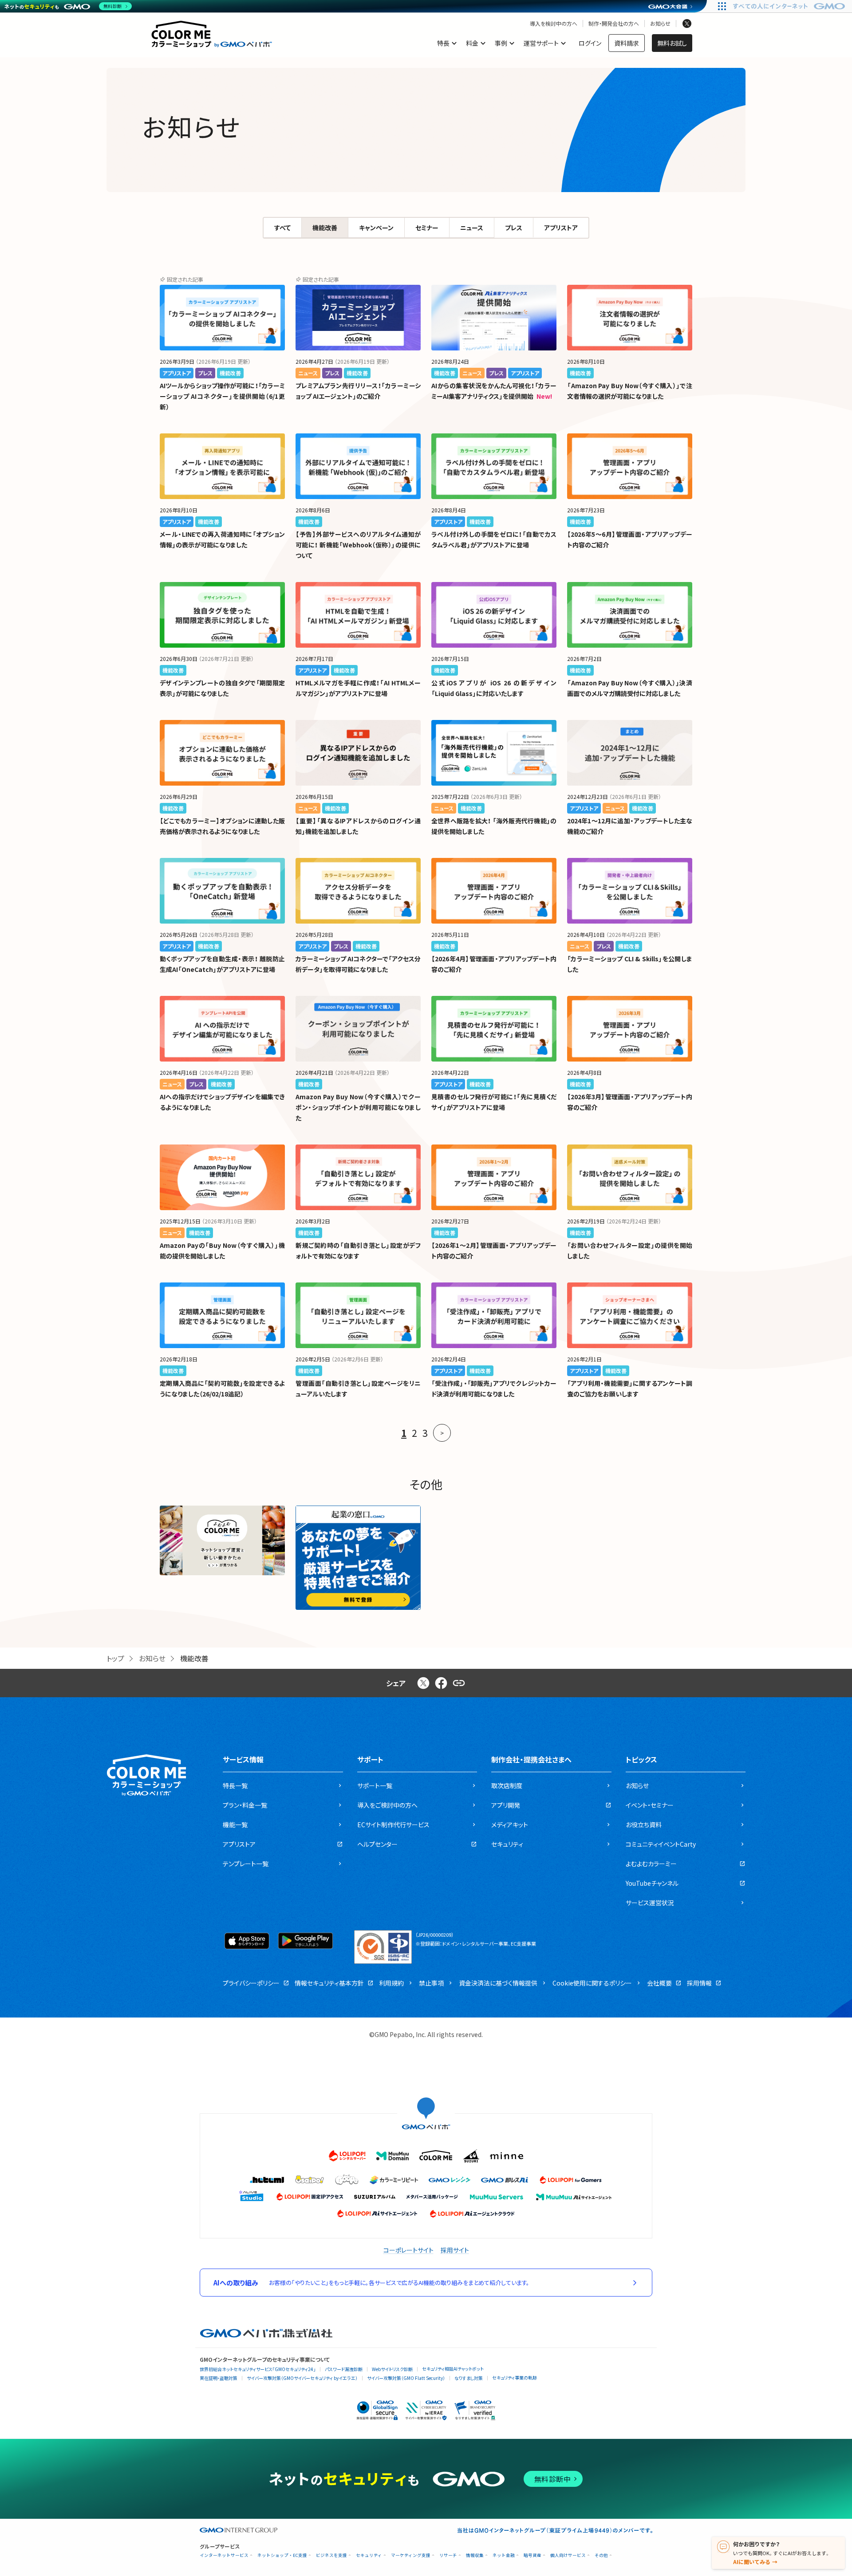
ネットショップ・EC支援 (282, 2555)
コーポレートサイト (408, 2250)
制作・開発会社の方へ (614, 24)
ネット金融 (504, 2555)
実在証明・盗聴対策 (219, 2378)
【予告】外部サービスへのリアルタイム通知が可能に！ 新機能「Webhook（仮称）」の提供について (358, 545)
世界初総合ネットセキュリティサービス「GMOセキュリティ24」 (258, 2369)
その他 (601, 2555)
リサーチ (448, 2555)
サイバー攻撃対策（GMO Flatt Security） (406, 2378)
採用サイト (455, 2250)
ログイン (590, 43)
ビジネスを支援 (331, 2555)
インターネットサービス (224, 2555)
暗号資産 (532, 2555)
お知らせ (660, 24)
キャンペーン (376, 228)
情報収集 (475, 2555)
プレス (514, 228)
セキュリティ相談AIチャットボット (453, 2369)
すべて (282, 228)
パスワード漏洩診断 (344, 2369)
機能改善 (325, 228)
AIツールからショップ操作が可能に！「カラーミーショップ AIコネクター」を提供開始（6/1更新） (222, 396)
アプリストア (561, 228)
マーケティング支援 (411, 2555)
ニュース (472, 228)
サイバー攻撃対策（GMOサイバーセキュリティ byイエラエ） (302, 2378)
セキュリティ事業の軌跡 (515, 2377)
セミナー (427, 228)
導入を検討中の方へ (554, 24)
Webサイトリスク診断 (392, 2369)
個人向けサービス (568, 2555)
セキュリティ (369, 2555)
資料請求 (627, 43)
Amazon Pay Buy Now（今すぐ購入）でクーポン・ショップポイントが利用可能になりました (358, 1107)
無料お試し (672, 43)
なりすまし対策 (469, 2378)
